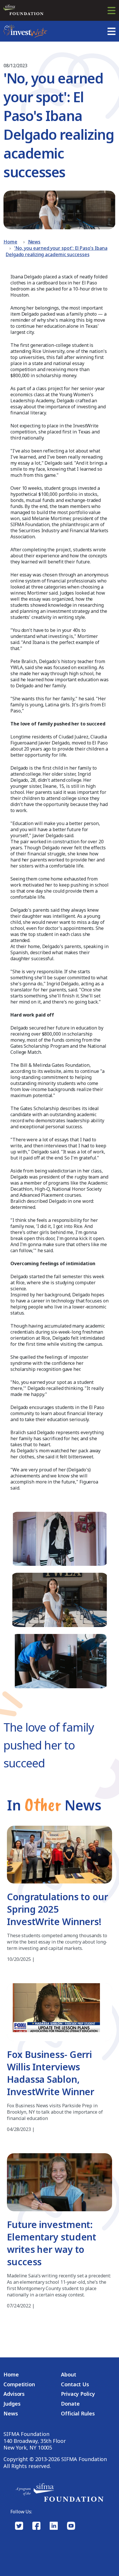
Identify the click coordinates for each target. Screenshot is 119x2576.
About (69, 2375)
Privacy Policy (78, 2394)
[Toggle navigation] (111, 10)
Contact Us (75, 2384)
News (34, 242)
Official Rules (78, 2414)
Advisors (14, 2394)
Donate (70, 2404)
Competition (19, 2384)
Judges (12, 2404)
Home (10, 242)
